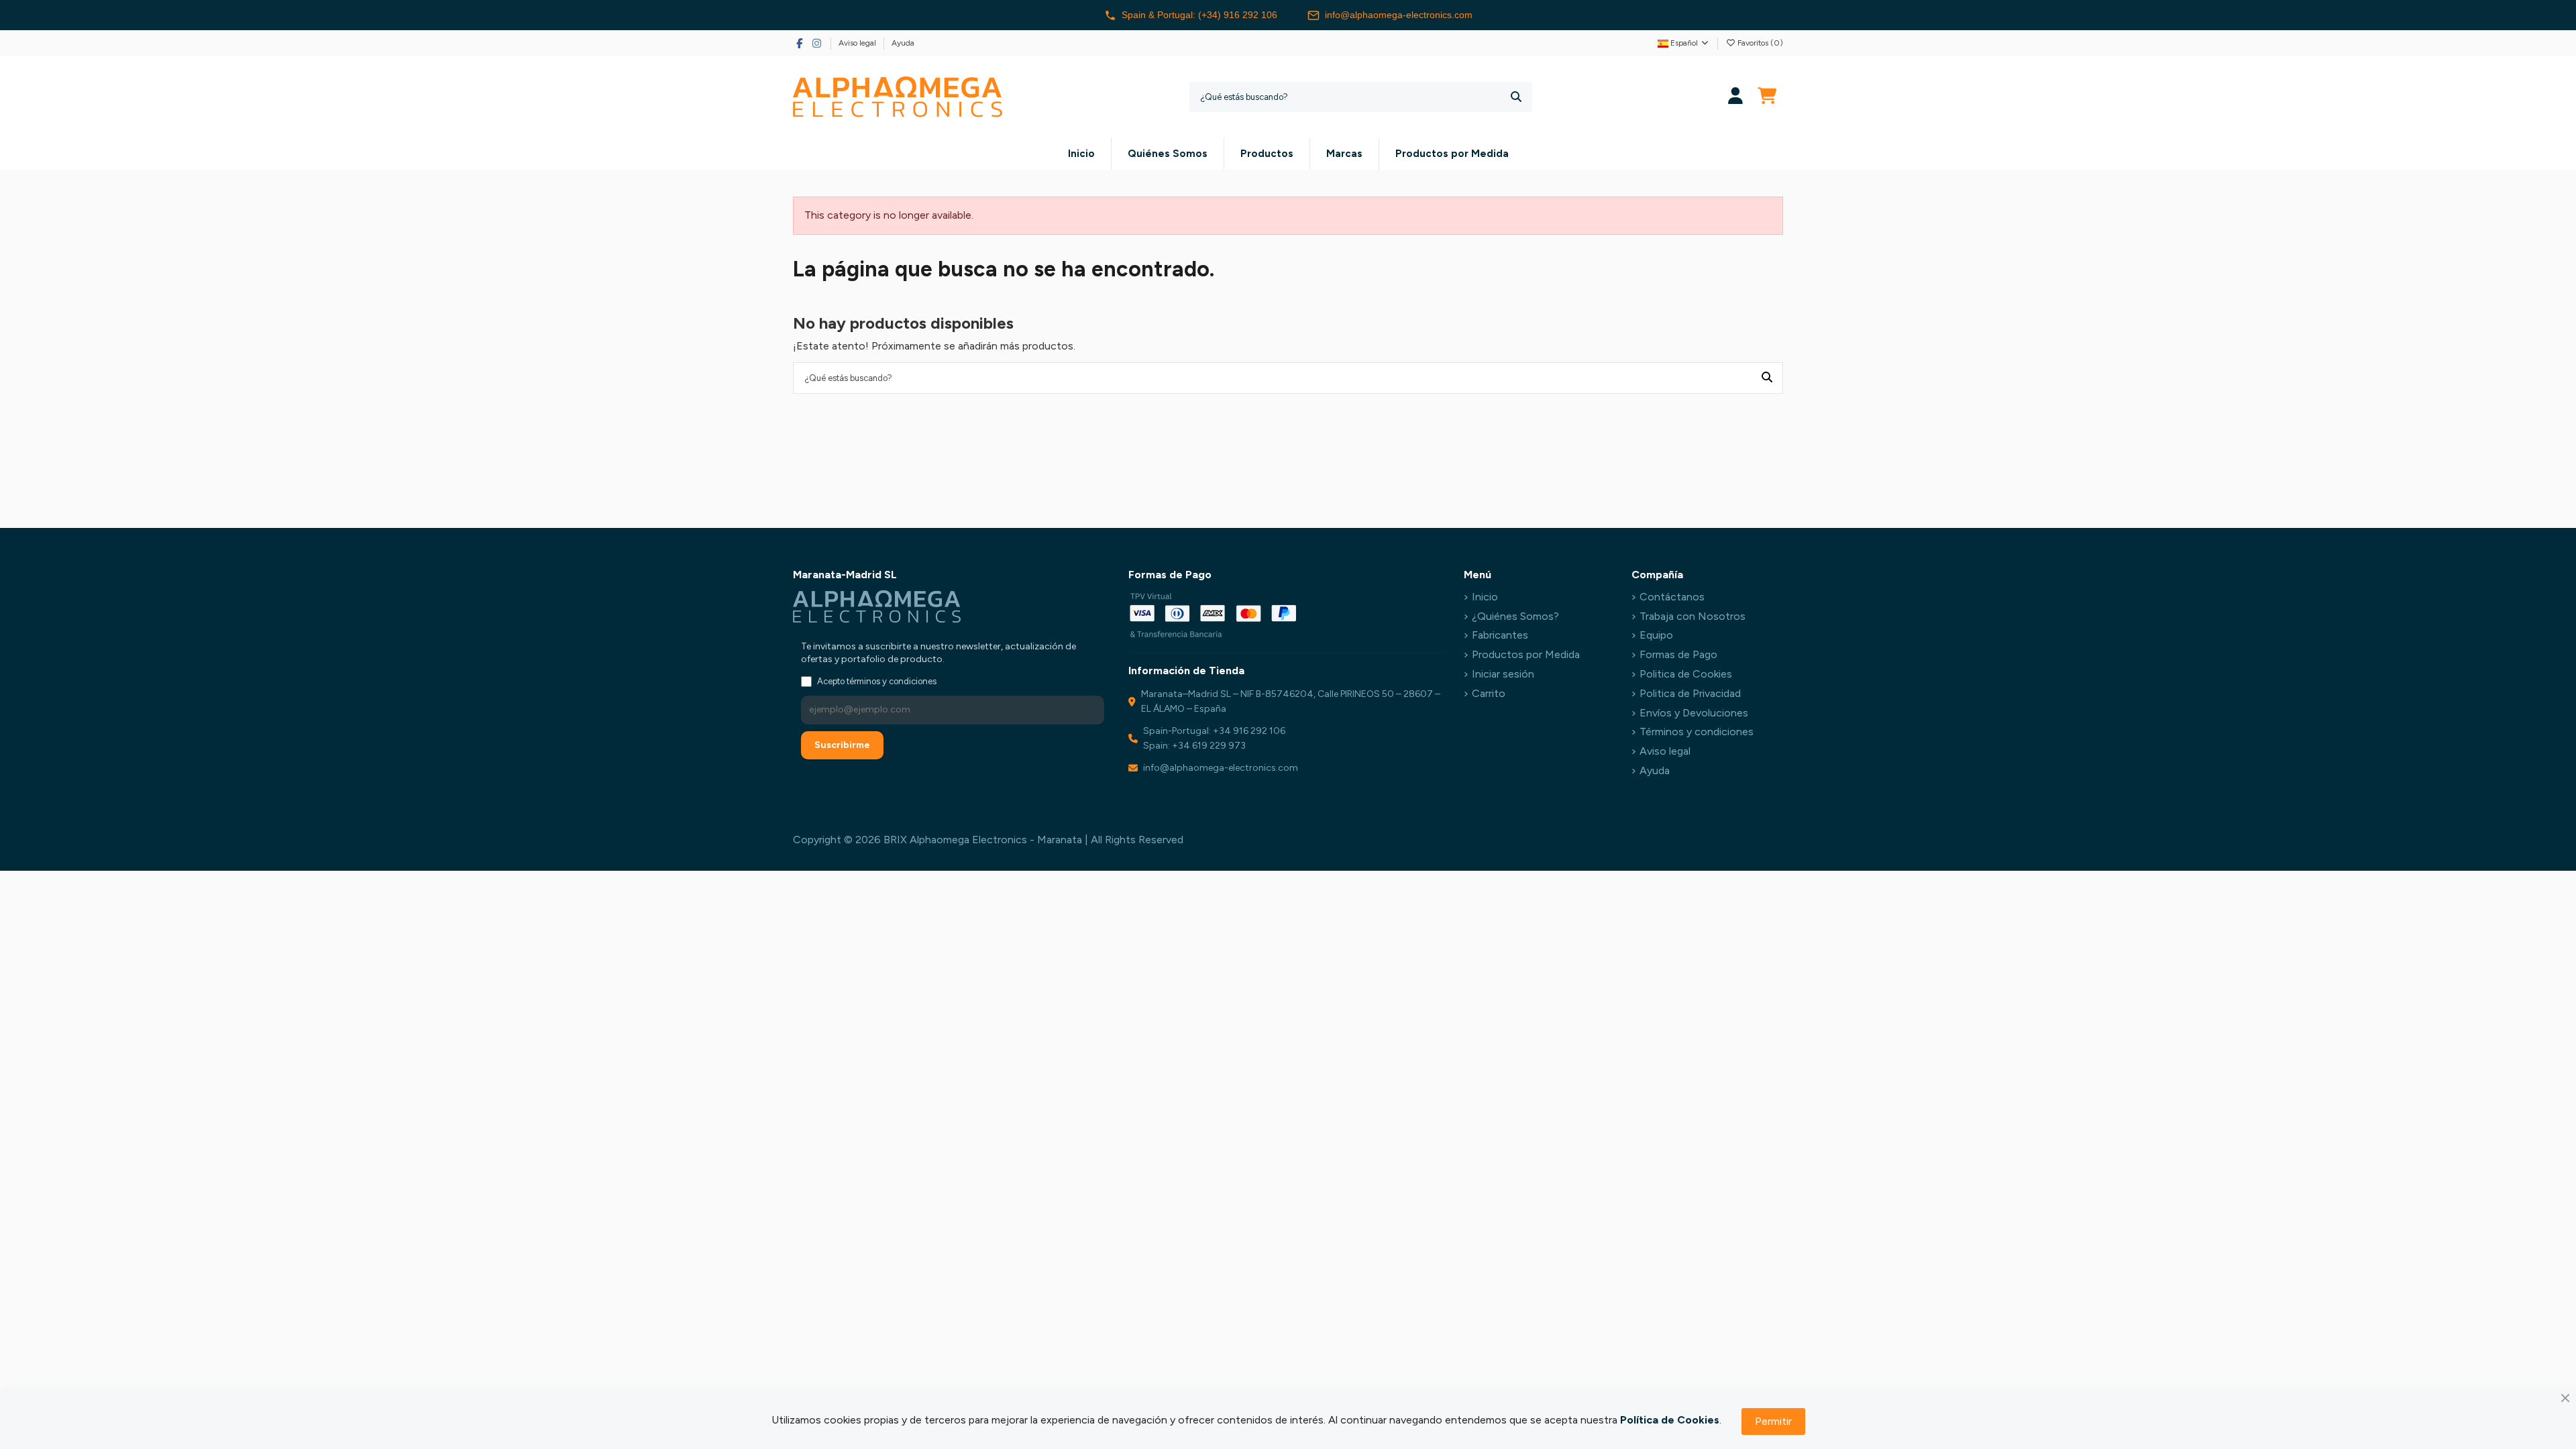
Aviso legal (858, 43)
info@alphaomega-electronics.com (1399, 15)
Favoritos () (1759, 43)
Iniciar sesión (1503, 674)
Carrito (1489, 693)
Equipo (1656, 635)
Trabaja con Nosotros (1693, 616)
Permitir (1773, 1421)
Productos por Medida (1526, 654)
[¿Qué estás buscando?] (1516, 97)
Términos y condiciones (1697, 732)
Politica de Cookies (1686, 674)
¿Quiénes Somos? (1515, 616)
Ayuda (903, 43)
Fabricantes (1500, 635)
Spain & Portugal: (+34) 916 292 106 (1199, 15)
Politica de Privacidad (1690, 693)
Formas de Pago (1678, 654)
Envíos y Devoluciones (1694, 713)
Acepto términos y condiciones (877, 681)
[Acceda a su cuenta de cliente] (1736, 97)
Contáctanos (1672, 597)
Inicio (1485, 597)
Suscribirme (842, 745)
